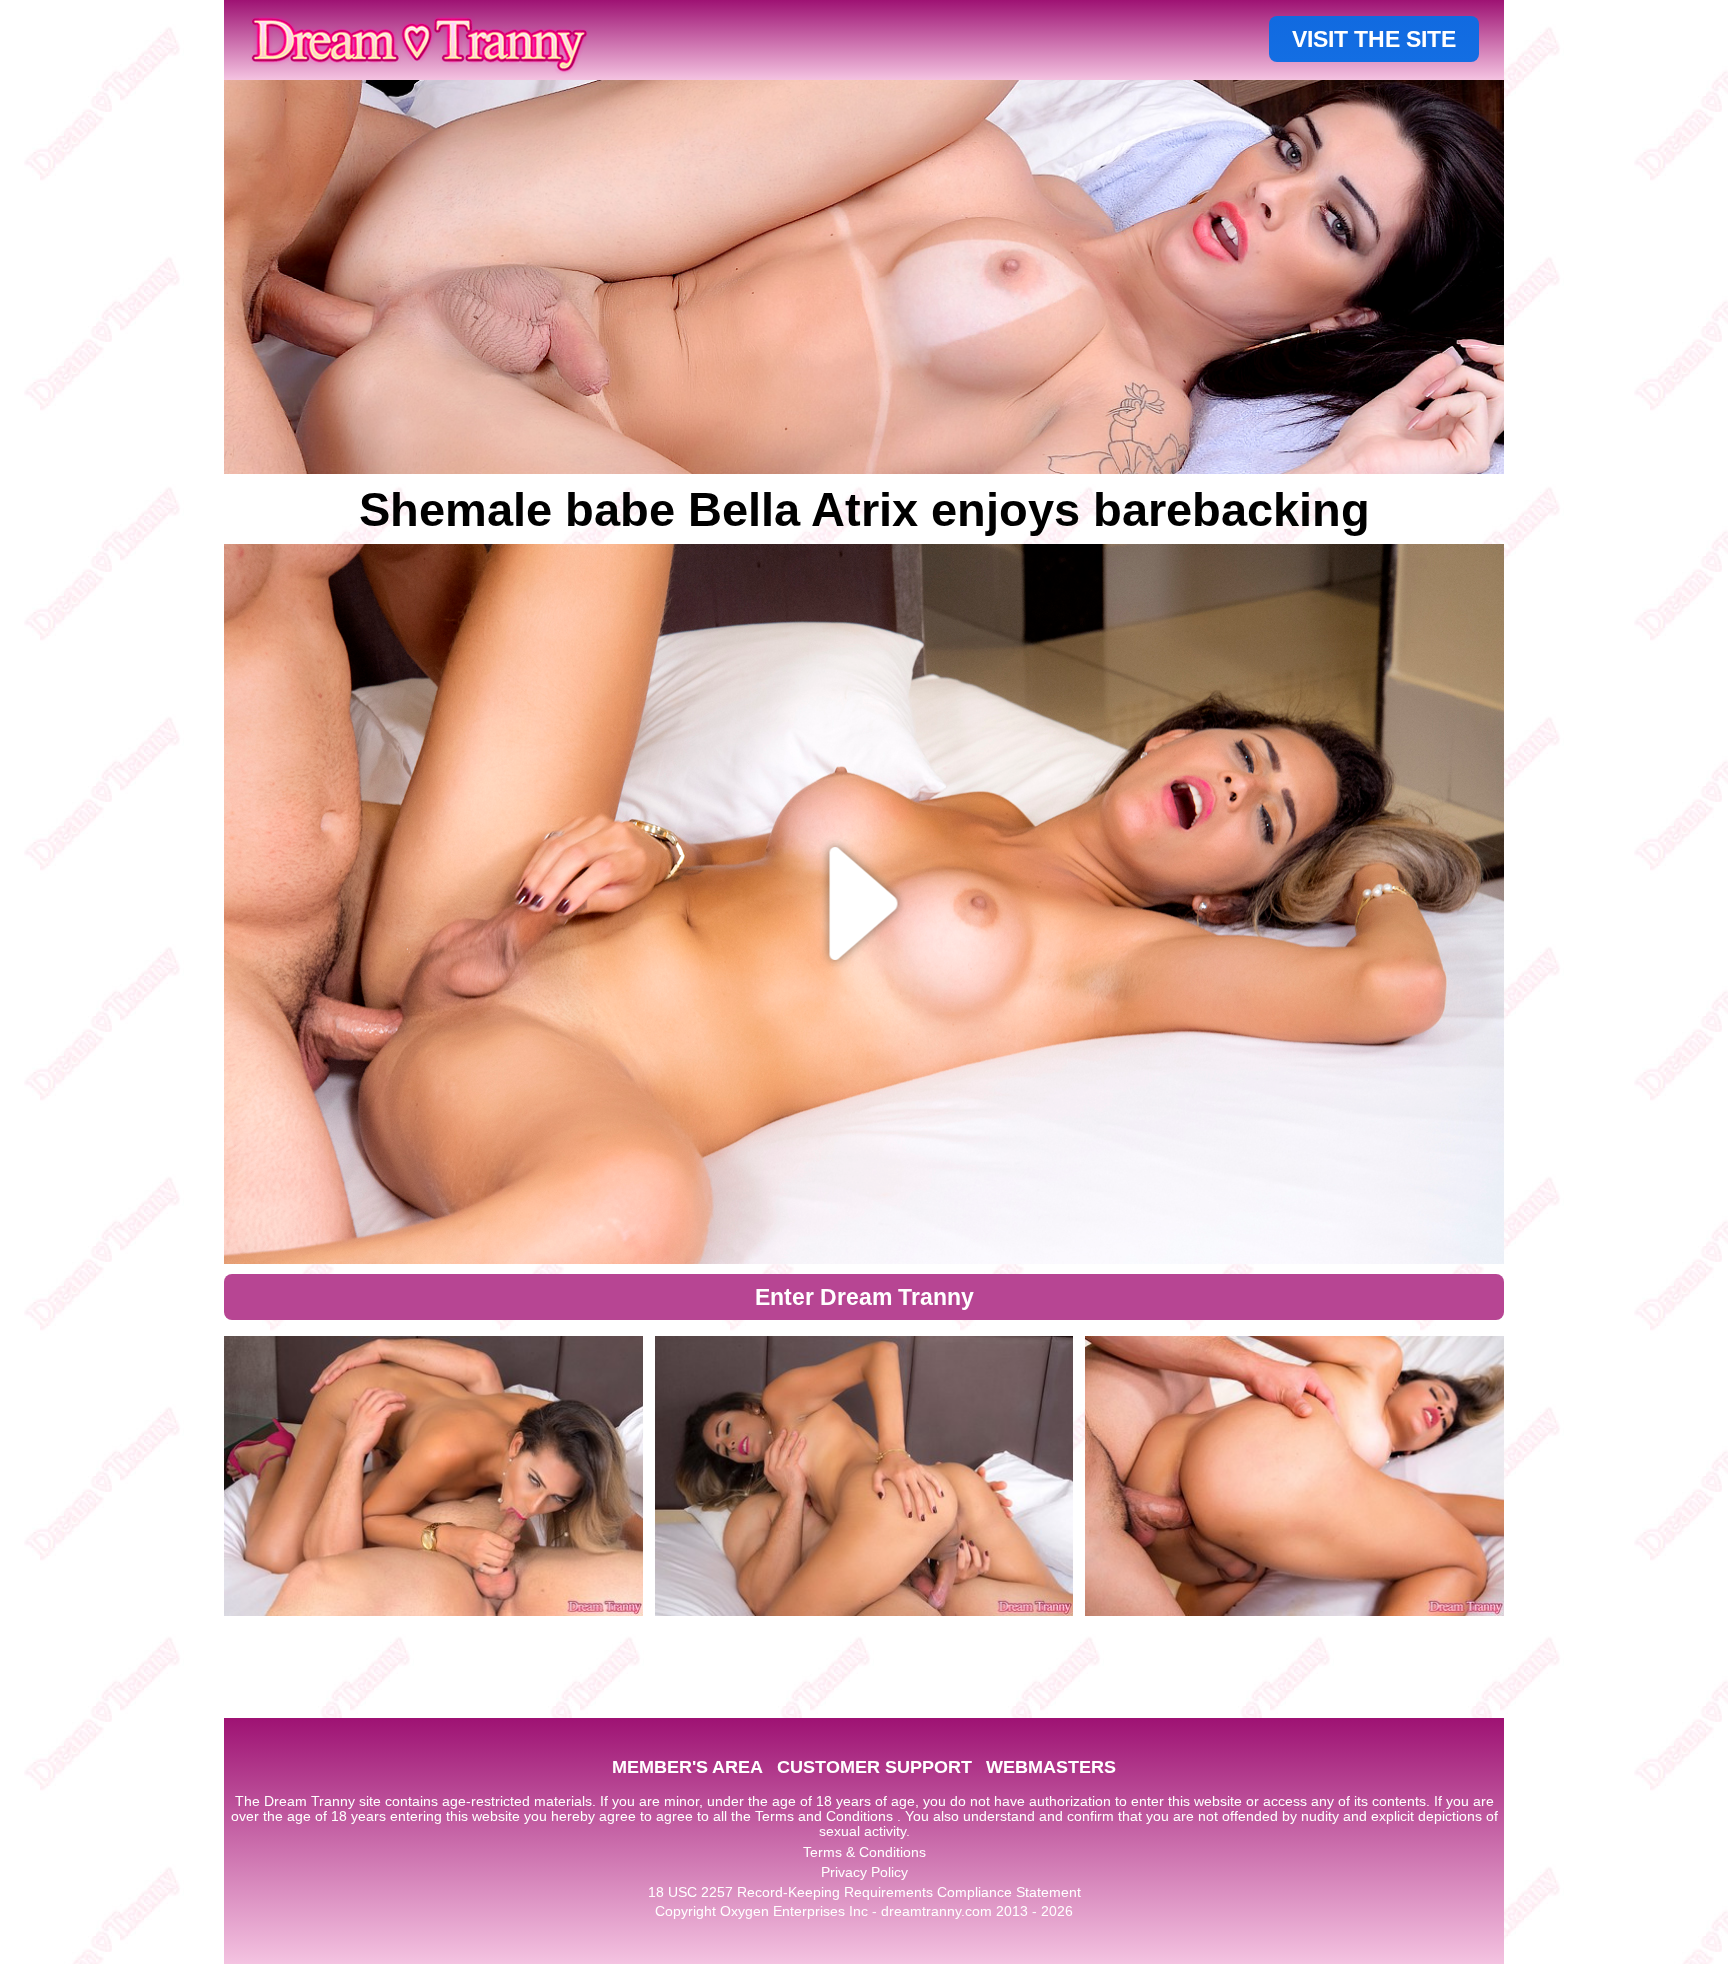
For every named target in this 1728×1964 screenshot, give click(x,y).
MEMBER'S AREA (687, 1767)
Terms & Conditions (864, 1852)
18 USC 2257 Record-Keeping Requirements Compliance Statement (864, 1892)
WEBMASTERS (1051, 1767)
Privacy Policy (864, 1872)
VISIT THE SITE (1374, 39)
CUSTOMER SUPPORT (874, 1767)
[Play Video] (864, 904)
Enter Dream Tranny (864, 1297)
